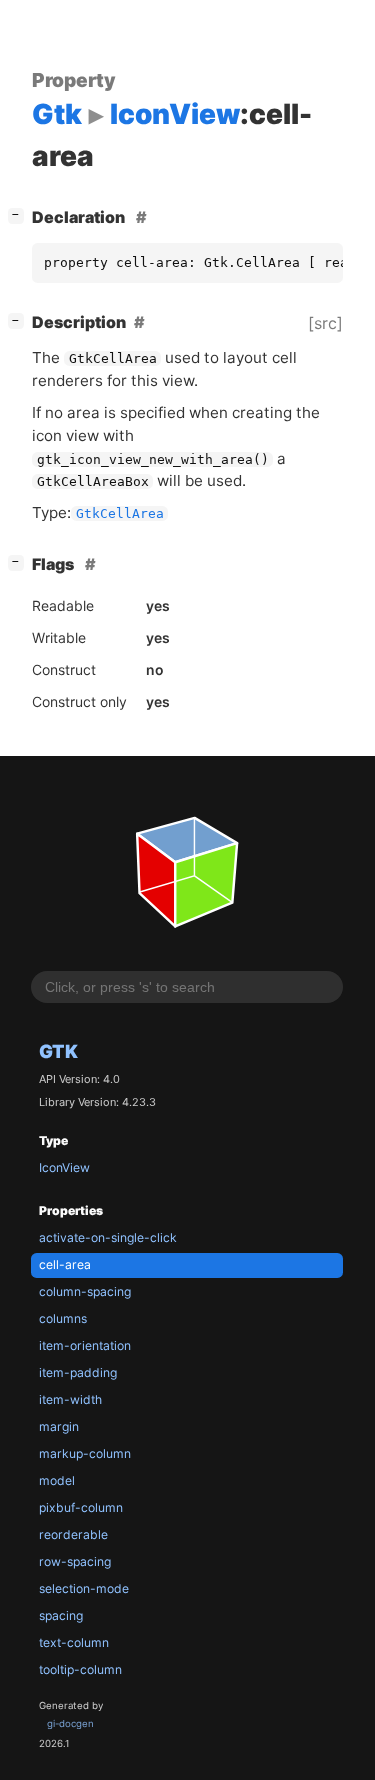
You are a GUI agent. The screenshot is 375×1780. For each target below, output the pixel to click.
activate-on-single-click (108, 1237)
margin (59, 1426)
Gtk (58, 1051)
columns (63, 1318)
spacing (61, 1615)
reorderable (73, 1534)
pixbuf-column (81, 1507)
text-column (74, 1642)
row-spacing (75, 1561)
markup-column (85, 1453)
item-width (70, 1399)
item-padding (78, 1372)
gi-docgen (70, 1723)
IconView (64, 1167)
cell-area (65, 1264)
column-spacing (85, 1291)
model (57, 1480)
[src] (325, 323)
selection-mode (84, 1588)
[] (20, 214)
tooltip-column (80, 1669)
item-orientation (85, 1345)
